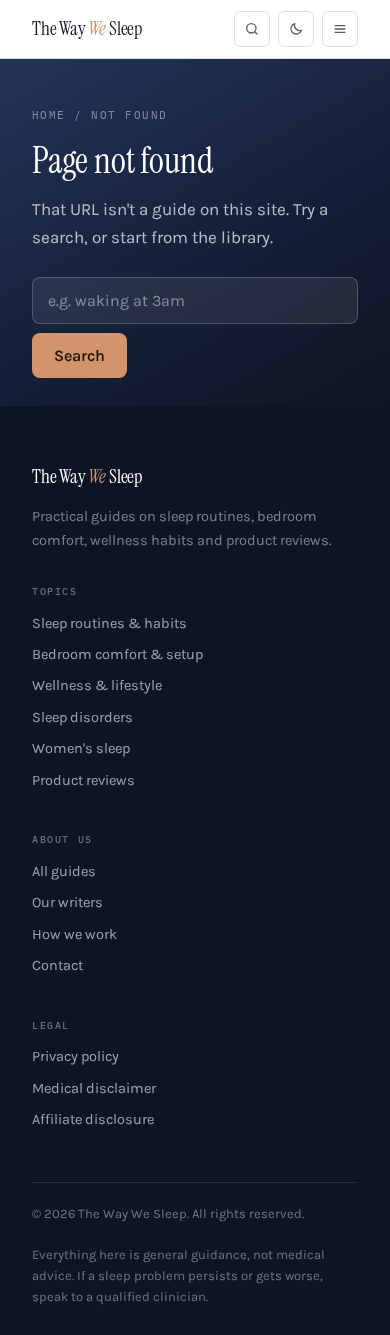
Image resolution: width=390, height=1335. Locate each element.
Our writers (67, 902)
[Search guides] (252, 29)
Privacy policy (75, 1056)
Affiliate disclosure (93, 1119)
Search (79, 355)
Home (49, 115)
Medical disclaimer (94, 1088)
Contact (57, 965)
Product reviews (83, 780)
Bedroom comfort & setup (117, 654)
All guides (64, 871)
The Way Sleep (87, 28)
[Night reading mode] (296, 29)
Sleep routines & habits (109, 623)
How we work (74, 934)
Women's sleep (81, 748)
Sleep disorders (82, 717)
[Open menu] (340, 29)
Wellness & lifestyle (97, 685)
